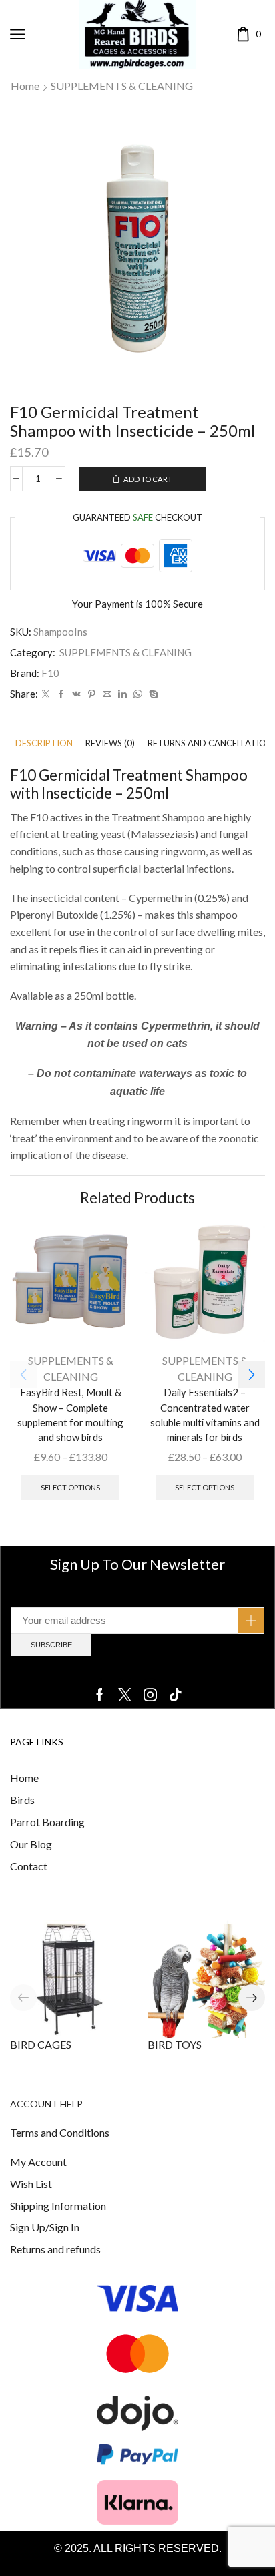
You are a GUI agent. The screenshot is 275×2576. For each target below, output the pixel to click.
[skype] (152, 694)
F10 (50, 673)
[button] (252, 1375)
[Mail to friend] (107, 694)
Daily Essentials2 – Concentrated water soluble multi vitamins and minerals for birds (205, 1415)
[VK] (76, 694)
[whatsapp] (138, 694)
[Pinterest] (92, 694)
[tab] (44, 743)
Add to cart (148, 479)
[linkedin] (122, 694)
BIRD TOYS (175, 2044)
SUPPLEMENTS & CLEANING (122, 86)
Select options (70, 1487)
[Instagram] (150, 1695)
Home (25, 86)
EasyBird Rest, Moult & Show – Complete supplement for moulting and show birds (70, 1415)
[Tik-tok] (176, 1695)
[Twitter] (46, 694)
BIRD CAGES (41, 2044)
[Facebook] (61, 694)
